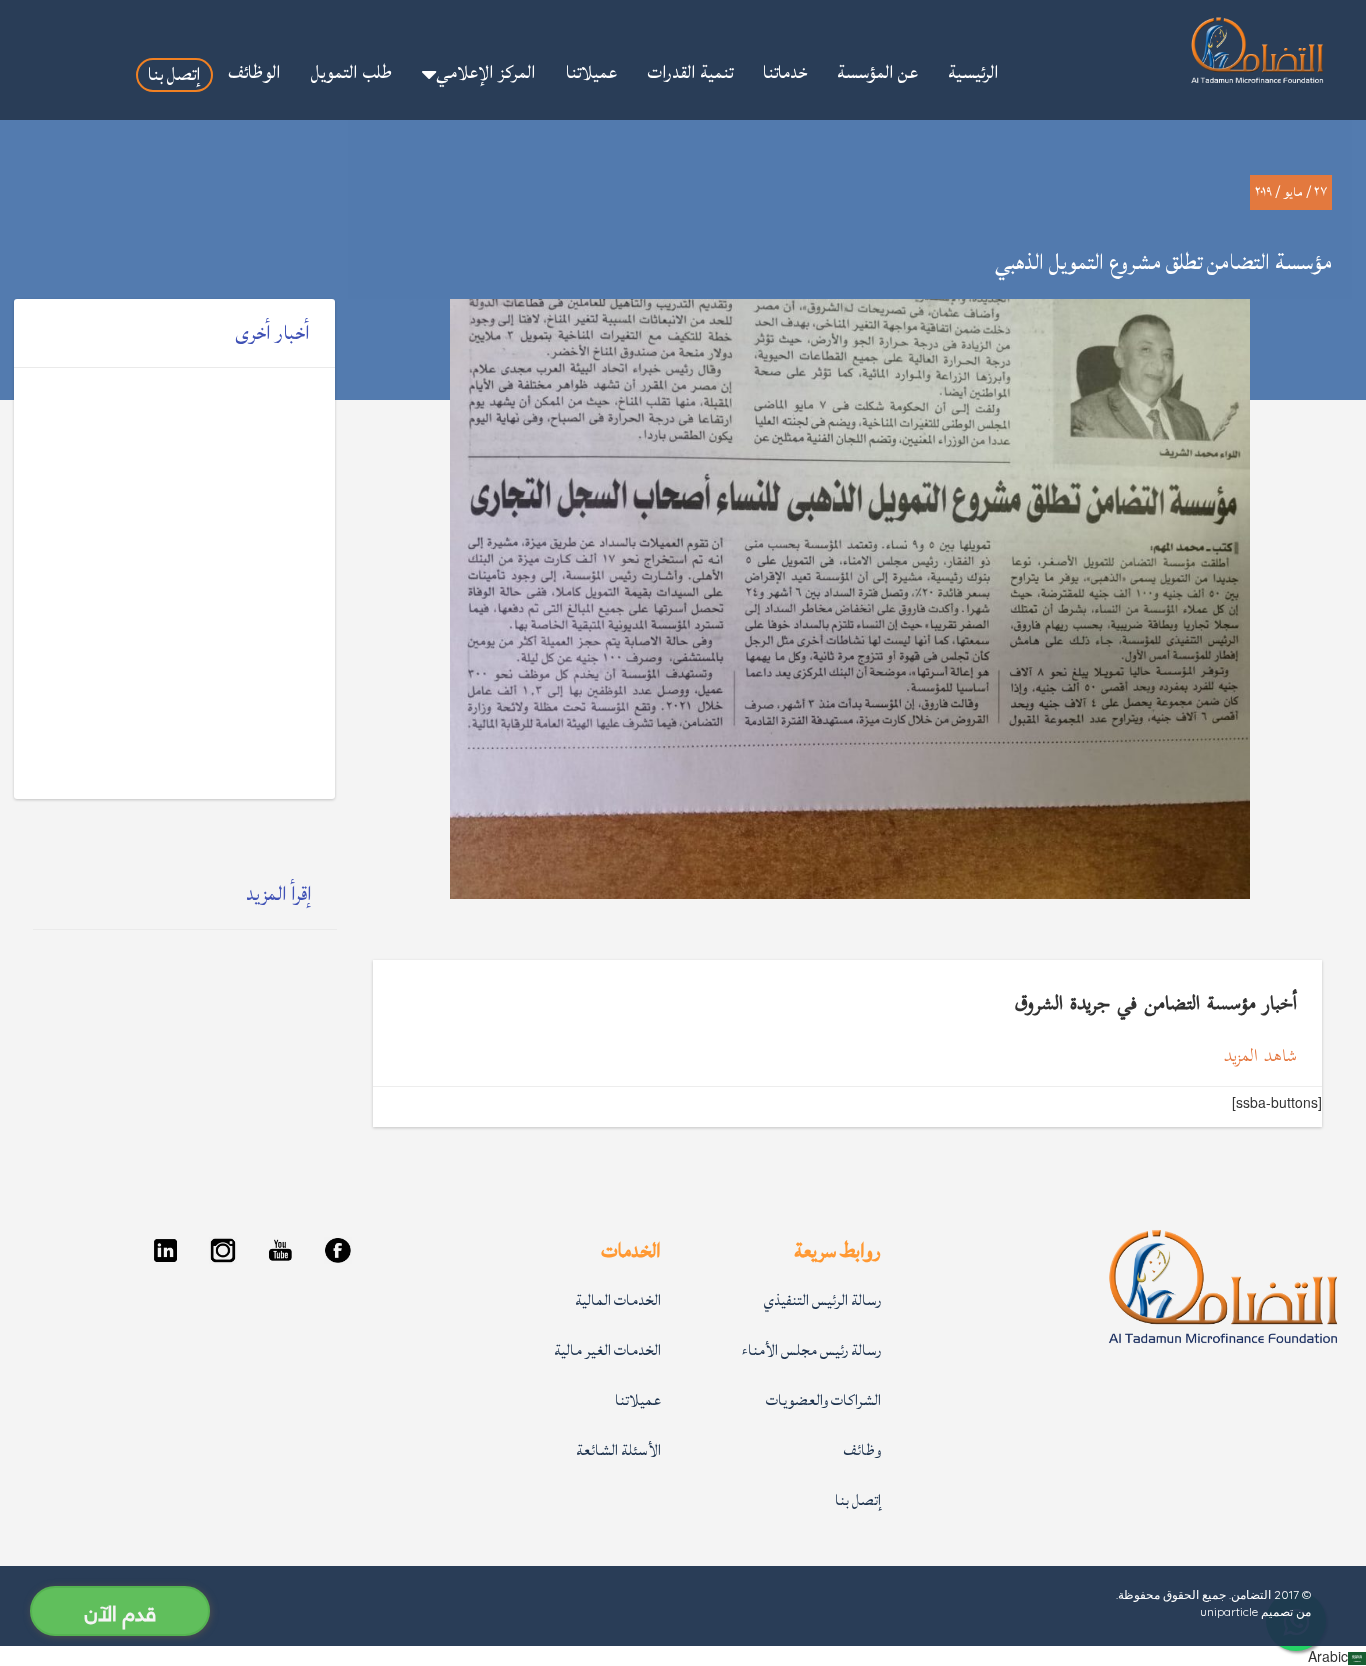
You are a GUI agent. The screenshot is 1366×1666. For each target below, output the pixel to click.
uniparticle (1229, 1611)
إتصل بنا (858, 1500)
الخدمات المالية (618, 1300)
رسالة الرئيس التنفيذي (822, 1300)
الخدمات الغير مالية (607, 1350)
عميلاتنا (638, 1400)
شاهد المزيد (1260, 1058)
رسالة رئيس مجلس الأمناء (811, 1350)
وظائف (862, 1450)
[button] (479, 74)
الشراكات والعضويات (823, 1400)
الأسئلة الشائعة (618, 1450)
